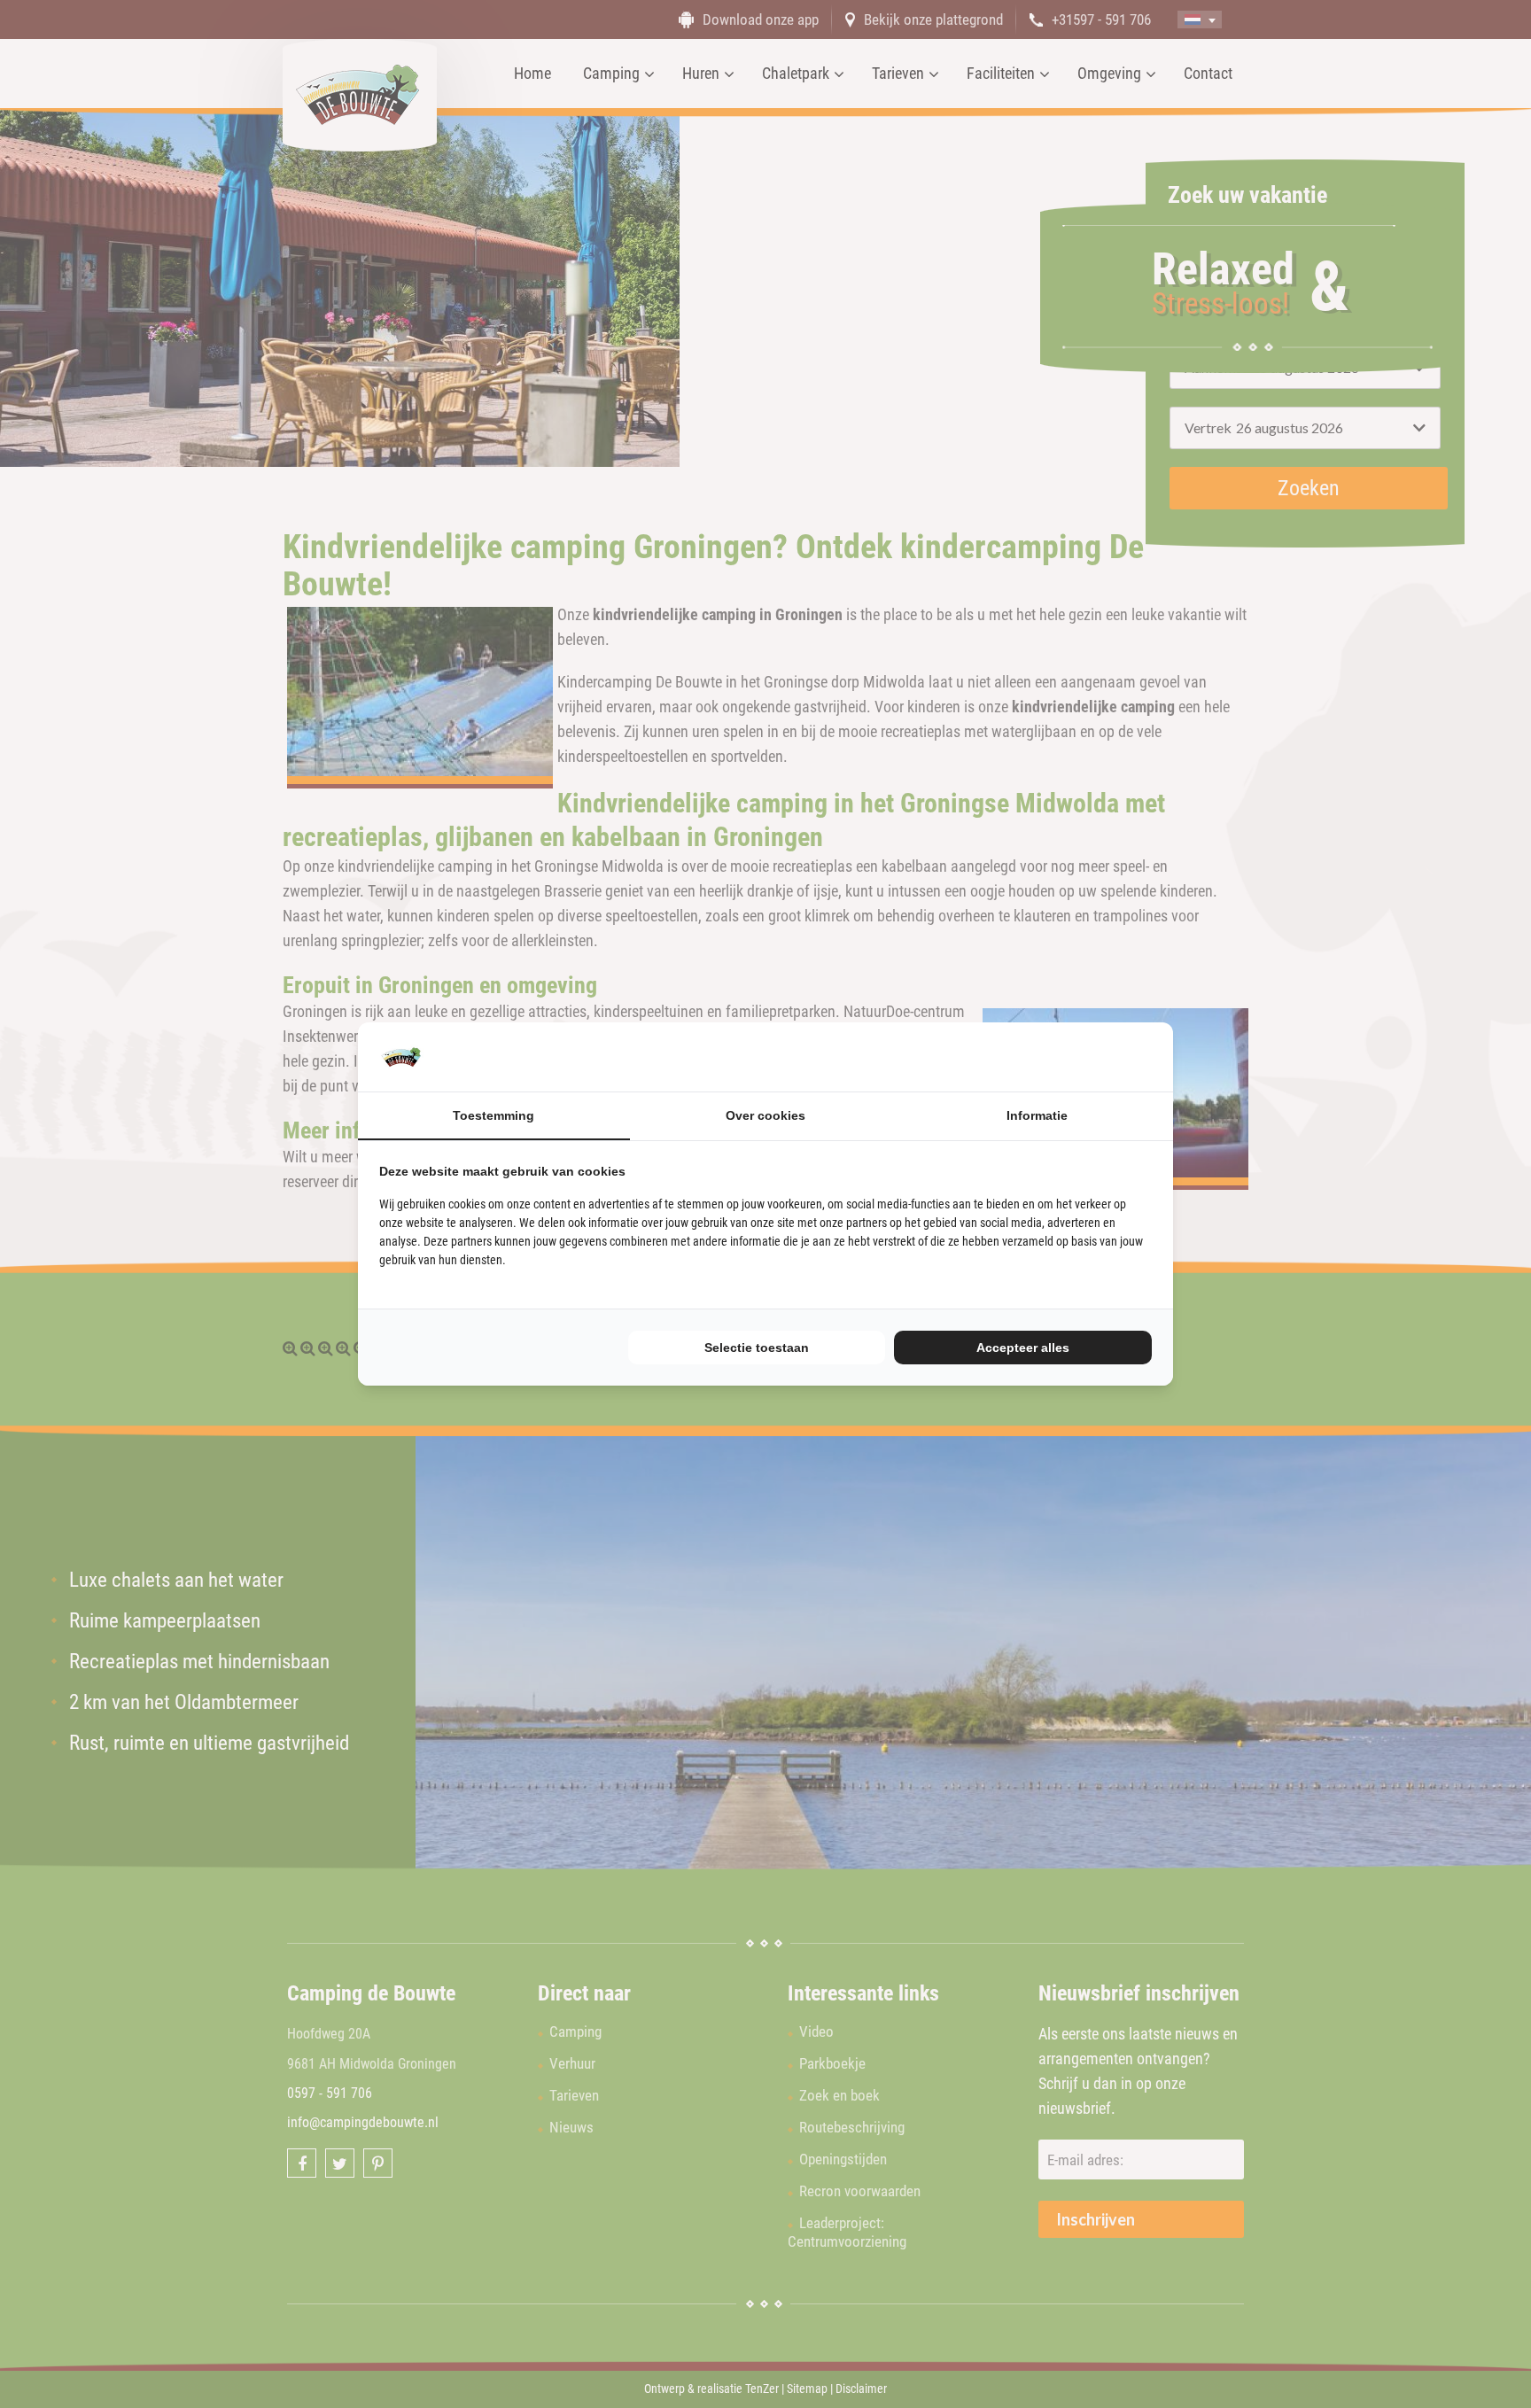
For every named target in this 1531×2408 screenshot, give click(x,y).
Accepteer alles (1023, 1348)
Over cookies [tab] (765, 1115)
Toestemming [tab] (493, 1115)
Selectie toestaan (757, 1348)
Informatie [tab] (1037, 1115)
